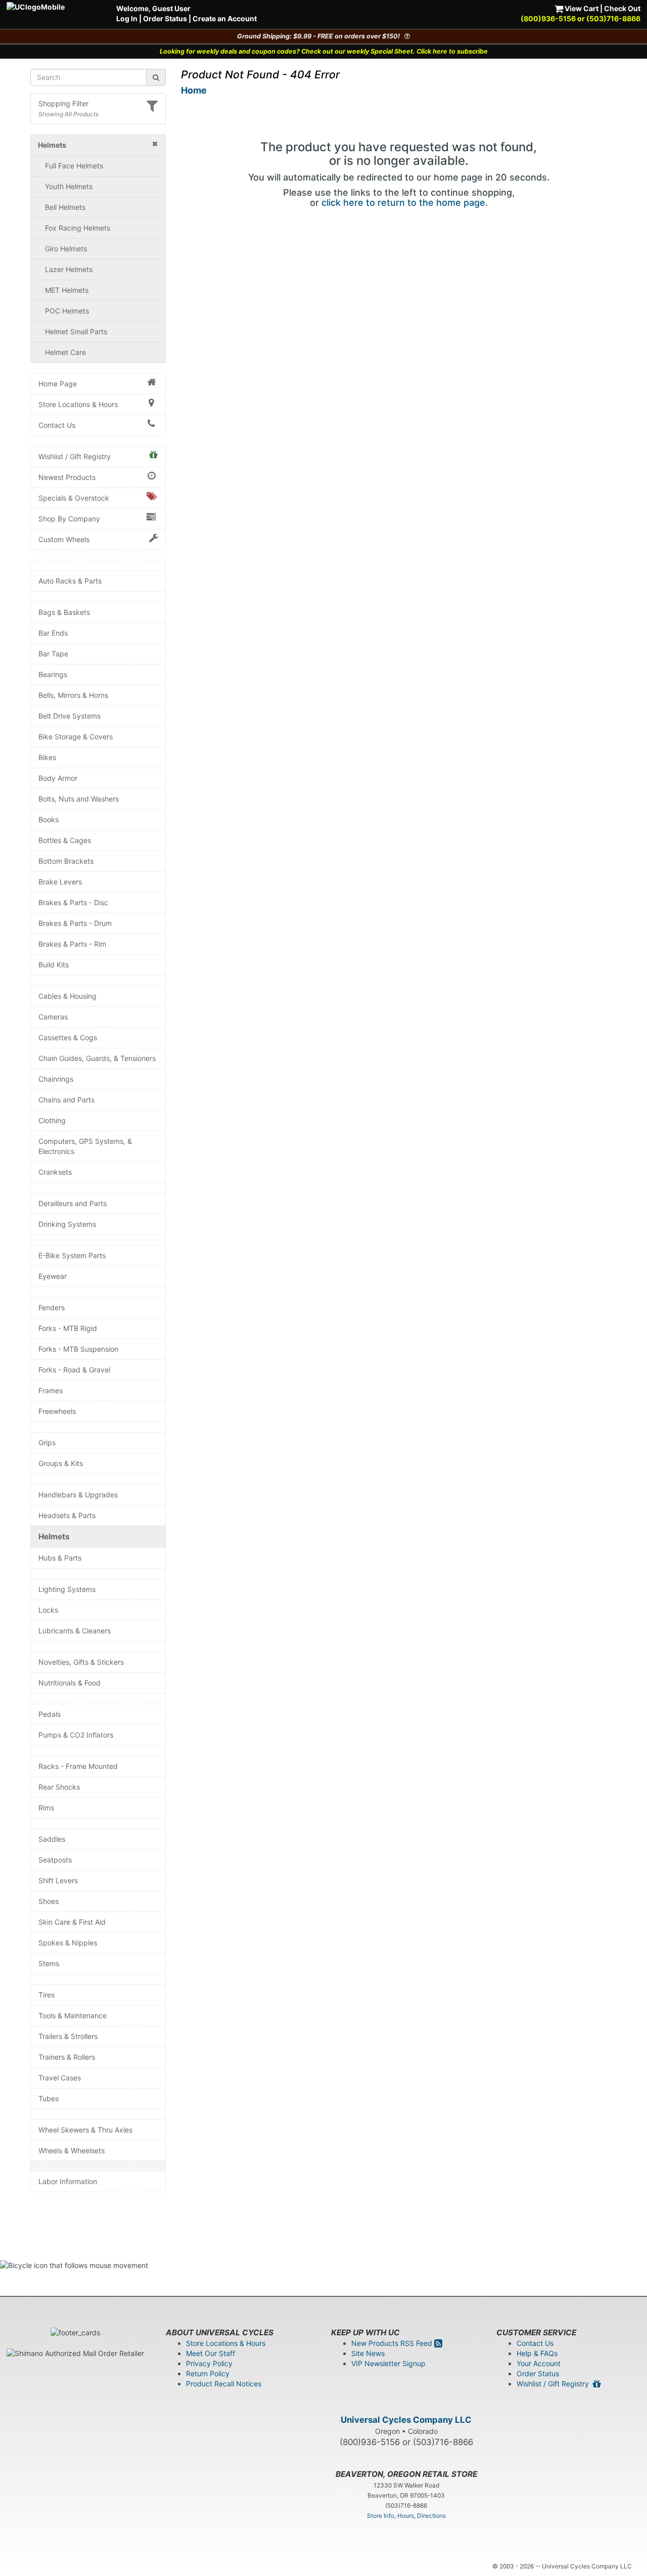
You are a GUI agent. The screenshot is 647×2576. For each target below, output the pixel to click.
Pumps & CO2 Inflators (76, 1735)
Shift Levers (58, 1880)
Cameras (53, 1017)
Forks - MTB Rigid (68, 1328)
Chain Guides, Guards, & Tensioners (97, 1058)
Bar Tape (53, 654)
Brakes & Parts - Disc (73, 902)
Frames (51, 1390)
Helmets (54, 1537)
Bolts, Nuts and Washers (79, 799)
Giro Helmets (66, 249)
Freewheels (57, 1411)
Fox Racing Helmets (78, 228)
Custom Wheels (64, 539)
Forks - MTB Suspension (78, 1349)
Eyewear (53, 1276)
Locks (48, 1610)
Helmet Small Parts (76, 331)
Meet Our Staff (211, 2353)
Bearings (53, 674)
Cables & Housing (67, 996)
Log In (127, 18)
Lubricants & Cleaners (75, 1631)
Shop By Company (69, 519)
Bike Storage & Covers (76, 737)
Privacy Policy (209, 2363)
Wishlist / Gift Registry (75, 456)
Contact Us (57, 425)
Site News (368, 2353)
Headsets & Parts (67, 1515)
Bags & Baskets (64, 612)
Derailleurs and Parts (73, 1203)
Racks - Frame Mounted (78, 1766)
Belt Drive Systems (70, 716)
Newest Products (67, 477)
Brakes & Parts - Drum (75, 923)
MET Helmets (67, 290)
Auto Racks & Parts (70, 581)
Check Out (622, 8)
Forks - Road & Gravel (74, 1370)
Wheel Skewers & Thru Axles (85, 2130)
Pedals (50, 1714)
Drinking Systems (67, 1224)
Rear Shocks (59, 1787)
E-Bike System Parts (72, 1255)
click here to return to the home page (403, 203)
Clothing (52, 1120)
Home (194, 90)
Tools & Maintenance (73, 2015)
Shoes (49, 1901)
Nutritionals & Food (70, 1683)
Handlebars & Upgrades (78, 1495)
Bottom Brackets (66, 861)
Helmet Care (65, 352)
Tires (47, 1995)
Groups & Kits (61, 1463)
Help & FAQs (537, 2353)
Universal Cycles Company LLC (406, 2420)
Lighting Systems (67, 1589)
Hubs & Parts (60, 1558)
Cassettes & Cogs (68, 1037)
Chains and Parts (66, 1100)
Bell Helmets (65, 207)
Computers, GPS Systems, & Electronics (85, 1146)
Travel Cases (60, 2078)
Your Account (539, 2363)
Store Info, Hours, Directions (406, 2516)
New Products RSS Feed (393, 2343)
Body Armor (58, 778)
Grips (47, 1442)
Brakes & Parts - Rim (72, 944)
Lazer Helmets (69, 269)
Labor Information (68, 2181)
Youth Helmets (69, 186)
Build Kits (54, 965)
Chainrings (56, 1079)
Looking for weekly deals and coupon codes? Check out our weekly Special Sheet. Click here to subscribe (324, 51)
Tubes (49, 2098)
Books (49, 819)
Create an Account (225, 18)
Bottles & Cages (65, 840)
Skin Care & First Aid (72, 1922)
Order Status (165, 18)
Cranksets (55, 1172)
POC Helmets (67, 311)
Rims (46, 1808)
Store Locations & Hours (78, 404)
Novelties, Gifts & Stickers (81, 1662)
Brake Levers (60, 882)
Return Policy (208, 2373)
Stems (49, 1963)
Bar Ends (53, 633)
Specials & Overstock (74, 498)
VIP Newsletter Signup (388, 2363)
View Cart (581, 8)
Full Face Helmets (74, 166)
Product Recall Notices (224, 2384)
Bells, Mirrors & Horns (73, 695)
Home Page (58, 384)
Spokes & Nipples (68, 1943)
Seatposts (55, 1860)
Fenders (52, 1307)
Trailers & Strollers (68, 2036)
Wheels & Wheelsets (72, 2150)
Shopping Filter (63, 103)
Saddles (52, 1839)
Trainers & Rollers (67, 2057)
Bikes (47, 757)
